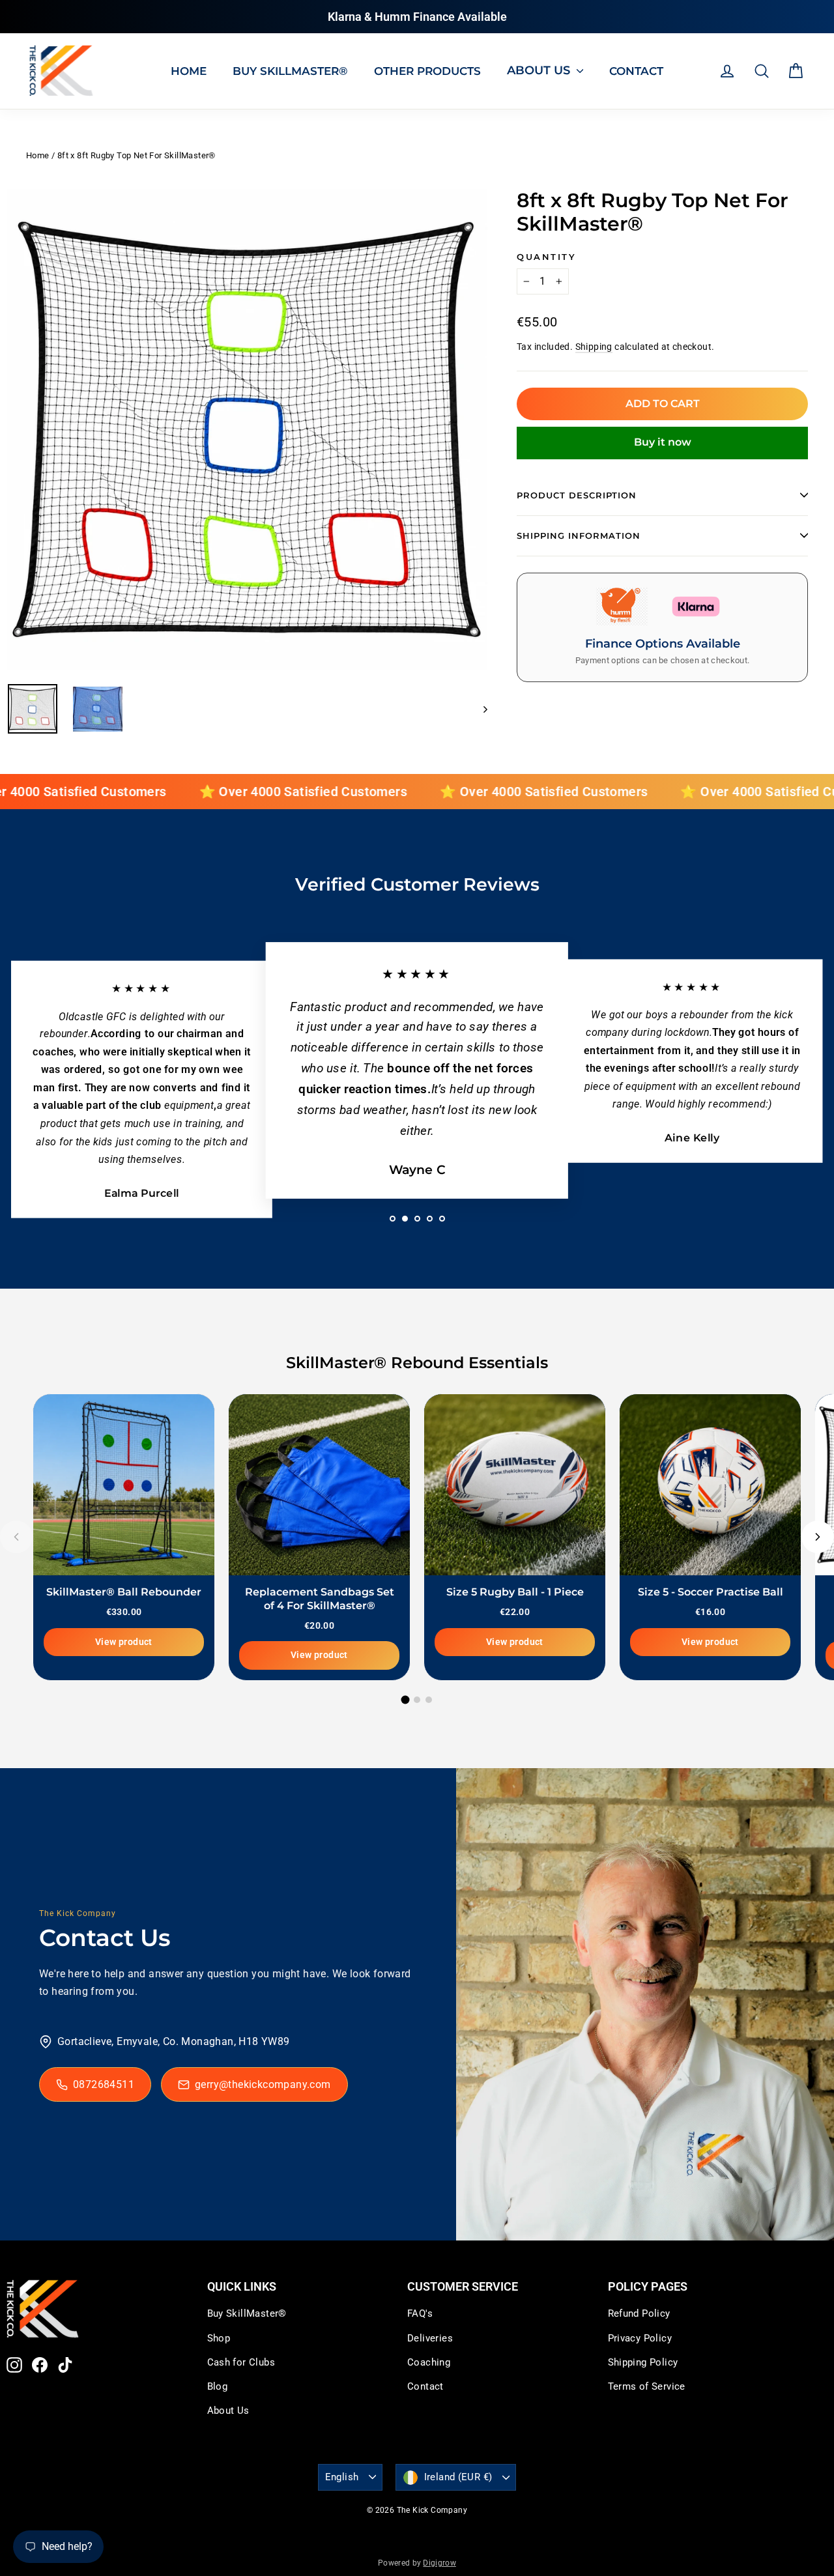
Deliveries (430, 2338)
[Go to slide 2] (417, 1700)
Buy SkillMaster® (247, 2313)
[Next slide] (818, 1537)
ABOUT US (540, 70)
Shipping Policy (643, 2362)
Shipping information (579, 536)
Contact (425, 2386)
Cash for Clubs (241, 2362)
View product (124, 1641)
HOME (189, 71)
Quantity (546, 257)
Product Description (577, 495)
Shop (219, 2338)
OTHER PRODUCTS (427, 71)
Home (38, 155)
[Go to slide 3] (429, 1700)
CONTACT (636, 71)
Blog (218, 2386)
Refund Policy (639, 2313)
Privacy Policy (640, 2338)
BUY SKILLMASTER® (290, 71)
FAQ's (420, 2313)
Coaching (429, 2362)
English (342, 2477)
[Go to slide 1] (406, 1699)
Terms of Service (647, 2386)
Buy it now (663, 442)
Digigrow (439, 2563)
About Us (228, 2411)
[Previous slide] (16, 1537)
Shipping (594, 347)
